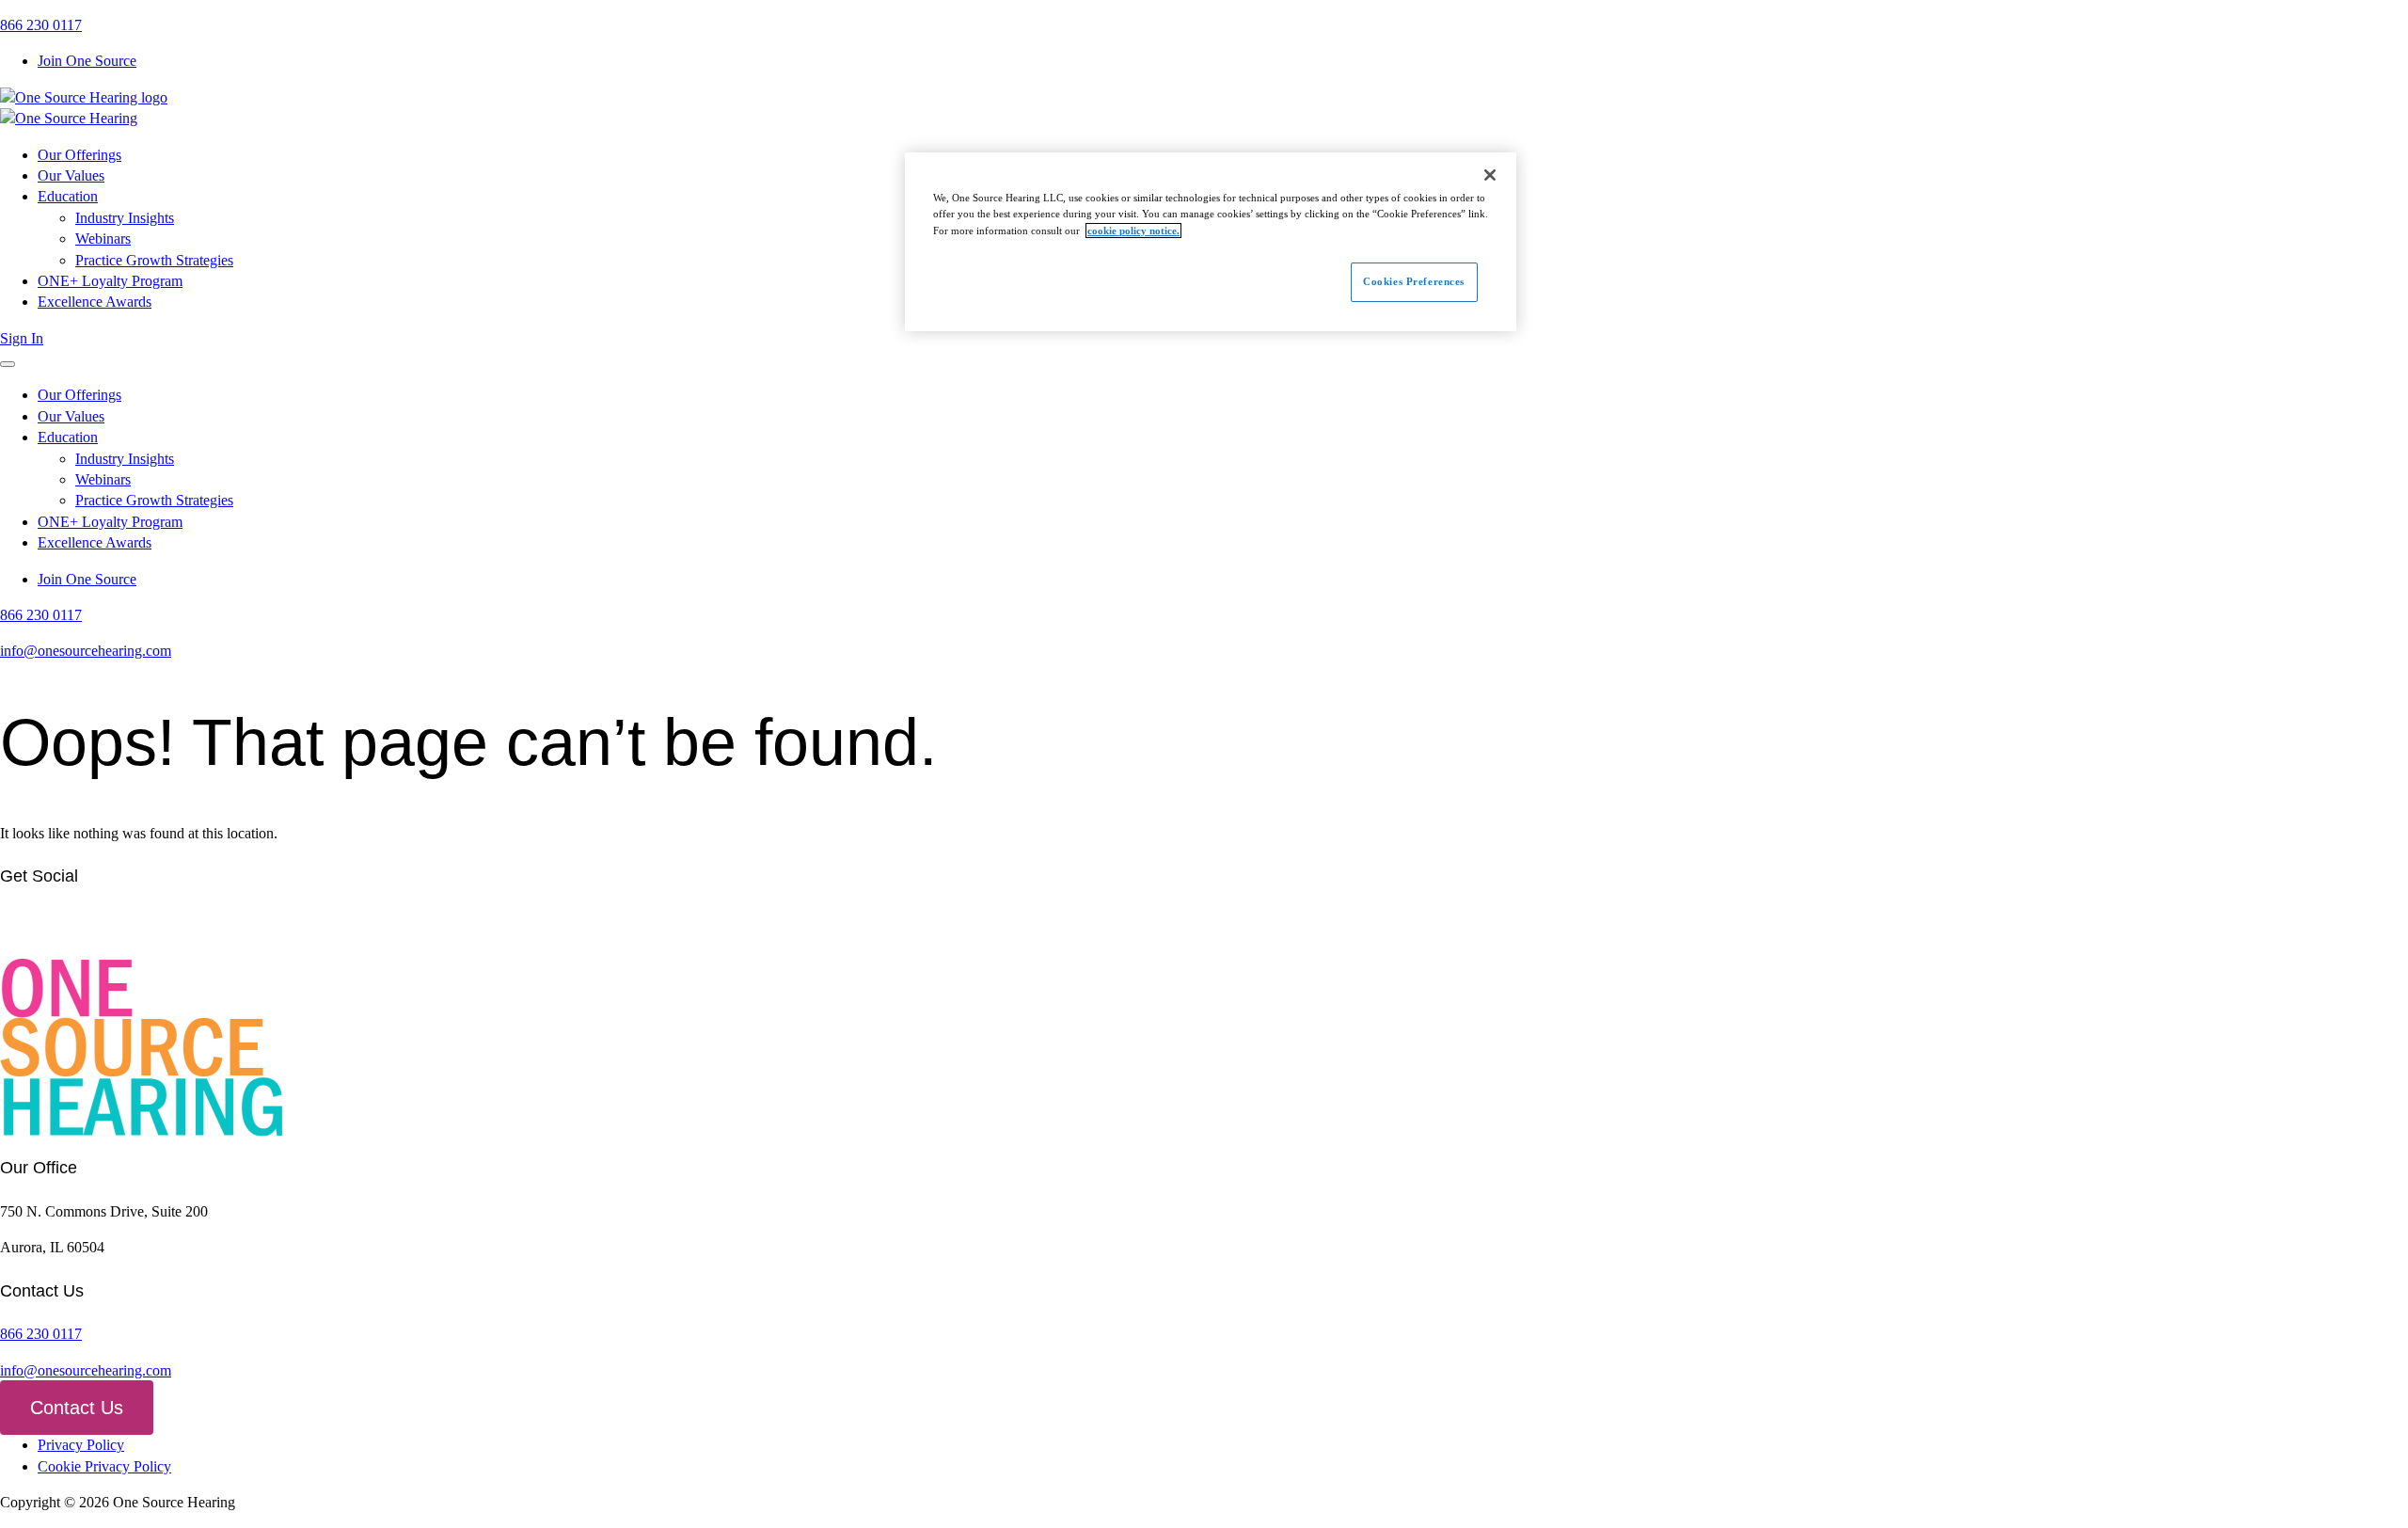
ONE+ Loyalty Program (110, 281)
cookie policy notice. (1133, 231)
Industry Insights (125, 218)
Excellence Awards (95, 302)
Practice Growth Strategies (154, 260)
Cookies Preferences (1414, 281)
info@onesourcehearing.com (86, 651)
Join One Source (87, 61)
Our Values (71, 175)
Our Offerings (79, 155)
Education (68, 196)
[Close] (1490, 175)
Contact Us (77, 1408)
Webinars (103, 239)
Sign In (22, 338)
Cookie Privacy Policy (104, 1466)
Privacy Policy (81, 1445)
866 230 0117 (41, 25)
